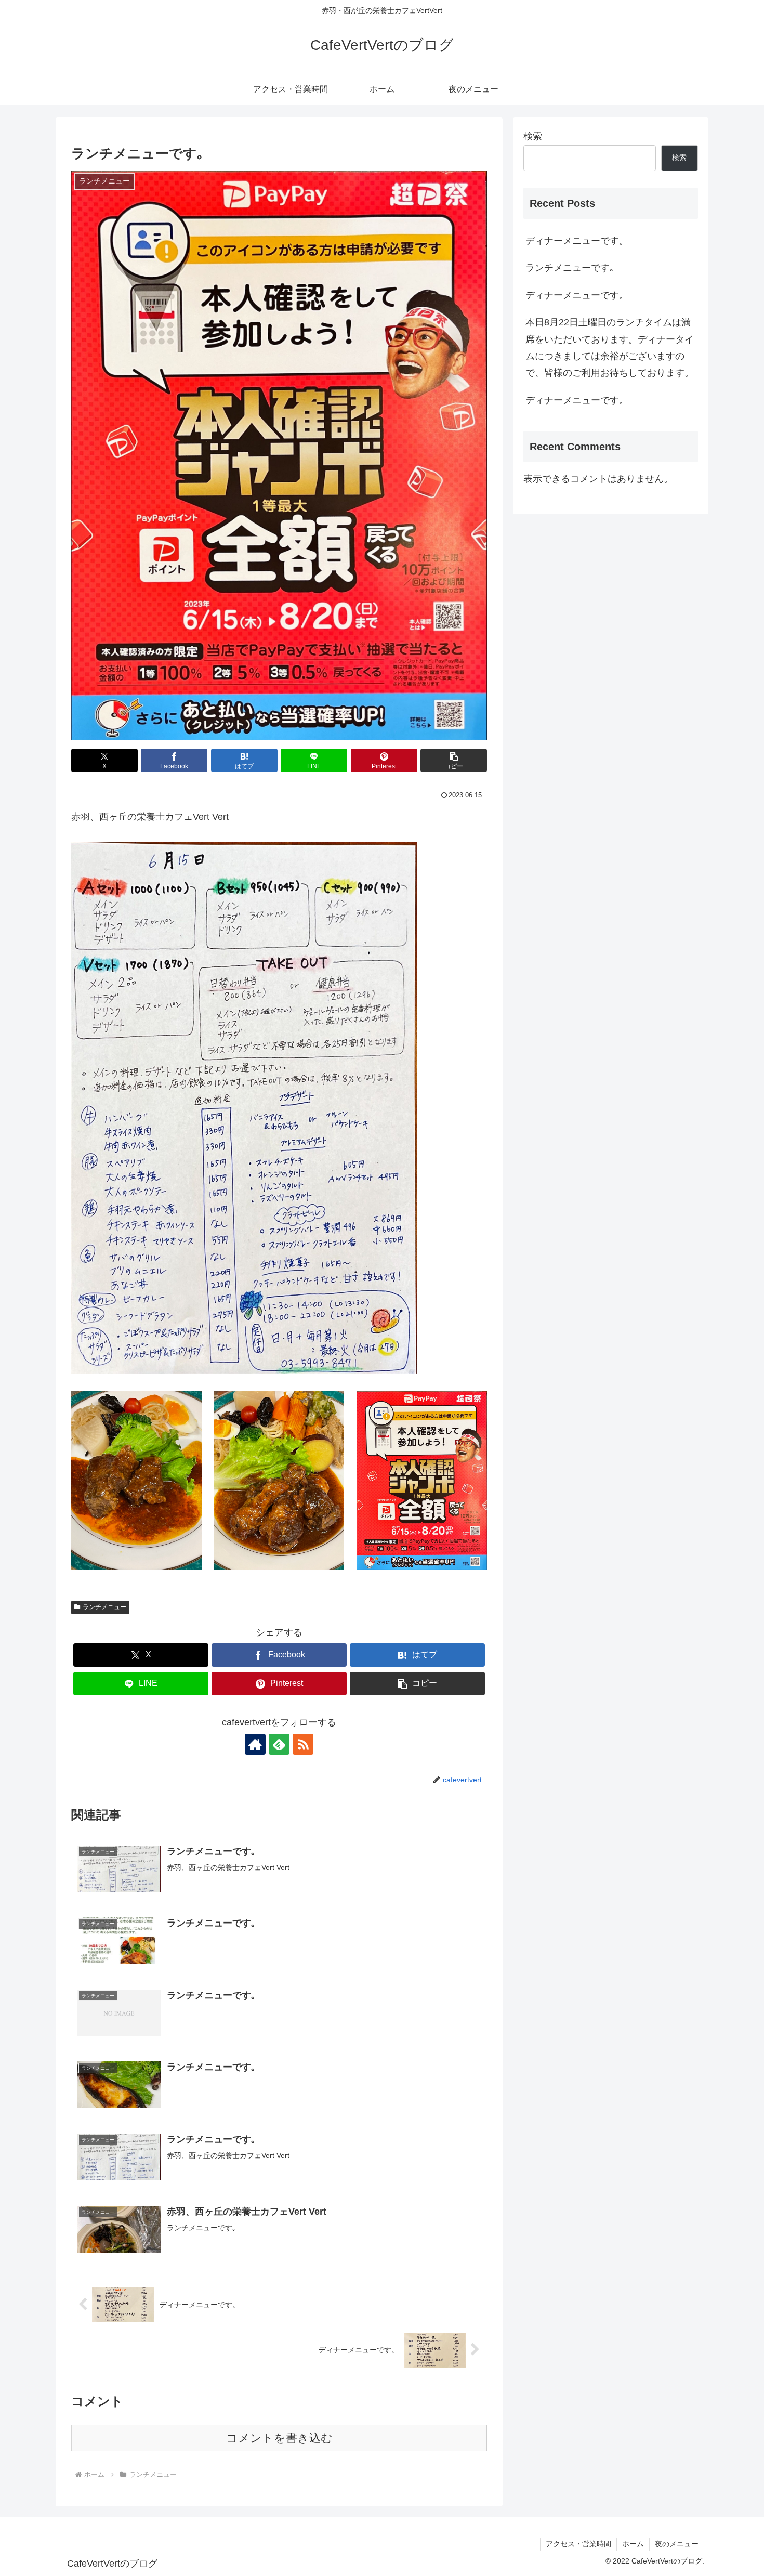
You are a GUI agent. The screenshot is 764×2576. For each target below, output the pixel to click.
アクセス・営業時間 (578, 2544)
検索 (533, 136)
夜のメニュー (677, 2544)
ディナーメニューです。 (577, 241)
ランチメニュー (104, 1607)
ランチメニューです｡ (570, 268)
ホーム (633, 2544)
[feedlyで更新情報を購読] (279, 1744)
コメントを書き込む (279, 2438)
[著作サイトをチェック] (255, 1744)
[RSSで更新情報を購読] (303, 1744)
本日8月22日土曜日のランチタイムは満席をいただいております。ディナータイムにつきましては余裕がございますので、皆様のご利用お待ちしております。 (610, 348)
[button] (454, 760)
